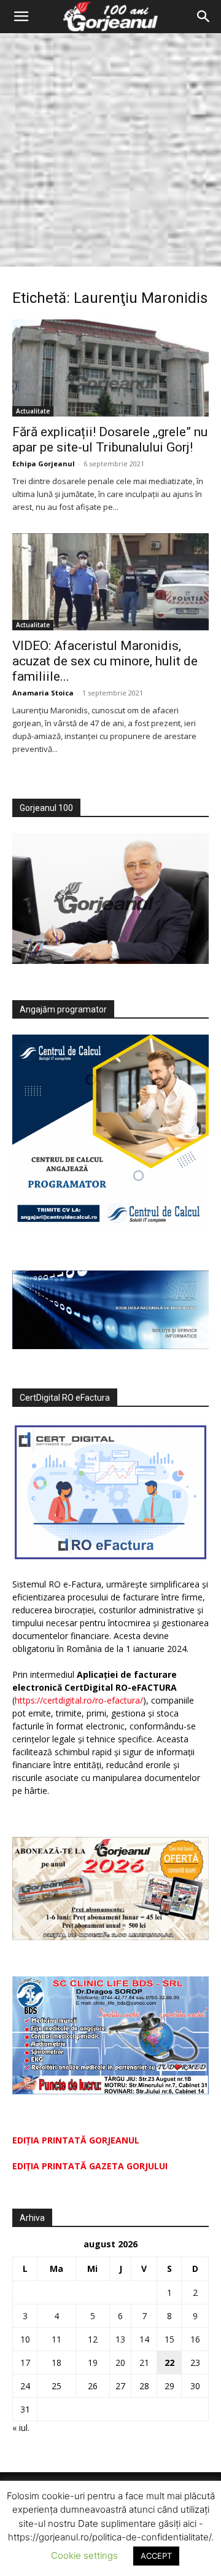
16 (195, 2339)
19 (93, 2363)
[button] (21, 17)
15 (169, 2339)
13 (120, 2339)
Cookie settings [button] (84, 2555)
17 (25, 2363)
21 (144, 2363)
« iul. (21, 2428)
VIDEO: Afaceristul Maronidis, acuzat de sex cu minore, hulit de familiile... (105, 661)
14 (144, 2339)
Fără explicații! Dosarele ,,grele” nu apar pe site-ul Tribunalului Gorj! (110, 440)
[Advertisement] (110, 150)
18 (56, 2363)
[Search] (204, 17)
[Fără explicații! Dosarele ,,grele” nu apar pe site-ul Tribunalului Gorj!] (110, 368)
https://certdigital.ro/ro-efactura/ (79, 1700)
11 (56, 2339)
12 (93, 2339)
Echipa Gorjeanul (44, 464)
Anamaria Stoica (43, 693)
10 (25, 2339)
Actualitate (33, 411)
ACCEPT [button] (156, 2556)
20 (120, 2363)
